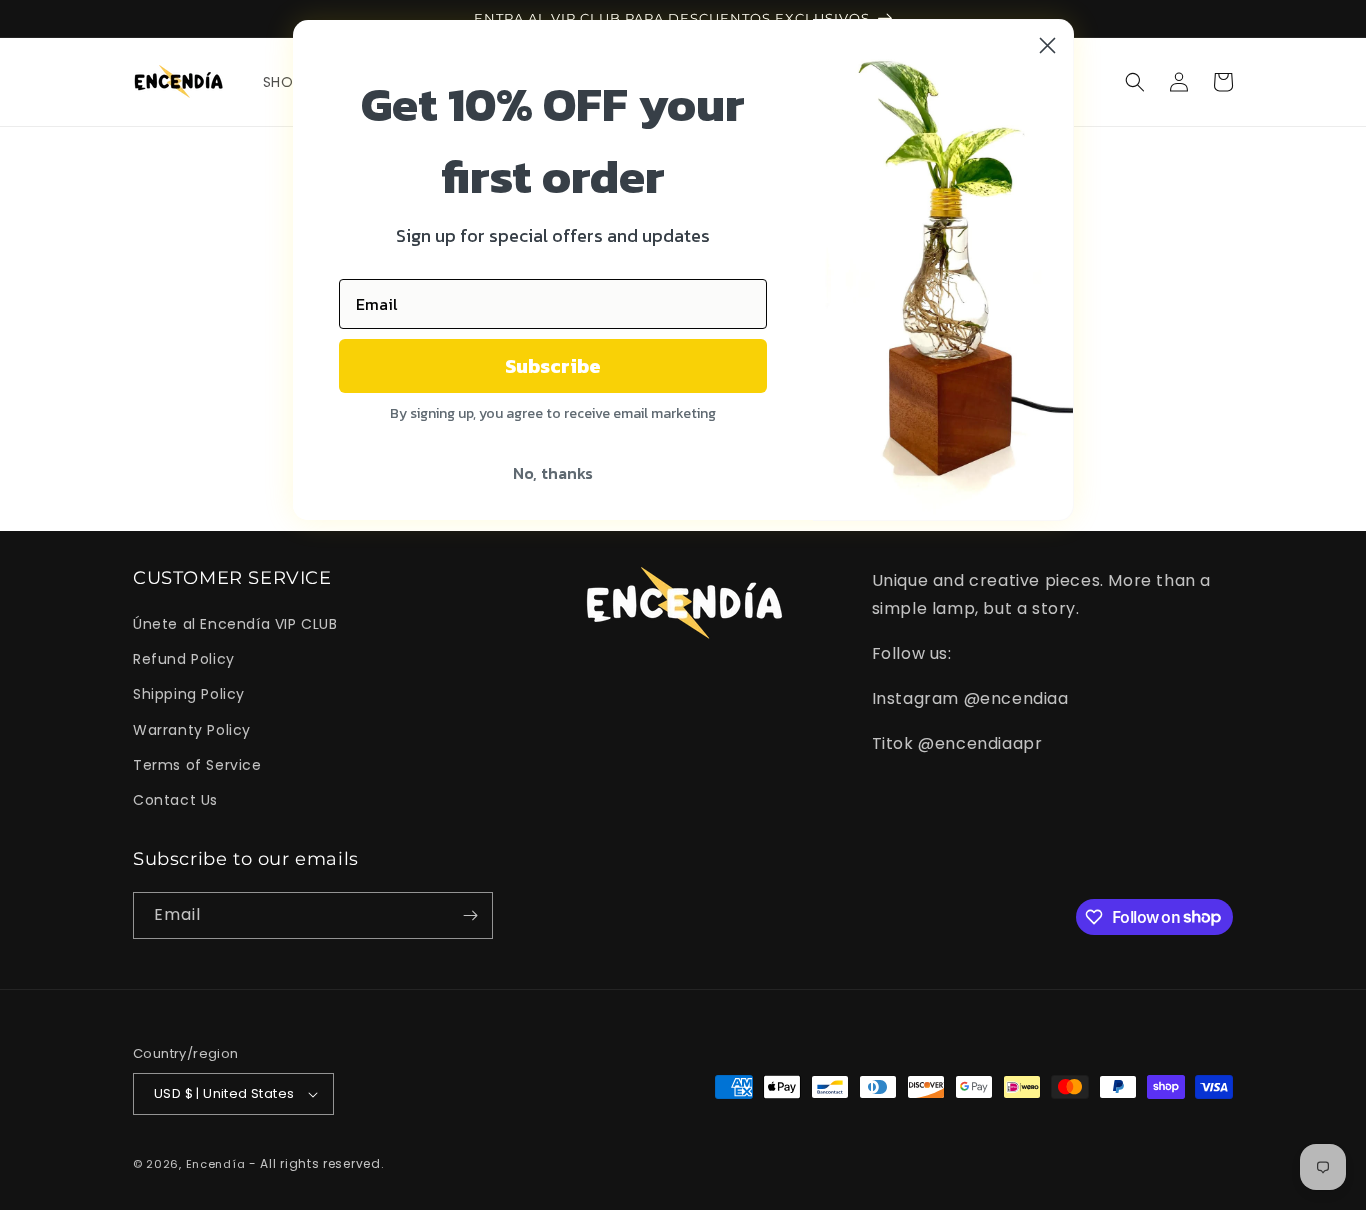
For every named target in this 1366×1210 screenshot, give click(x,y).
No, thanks (553, 473)
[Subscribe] (470, 915)
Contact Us (175, 800)
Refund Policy (184, 659)
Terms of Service (197, 765)
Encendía (216, 1164)
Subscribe (553, 366)
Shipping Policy (189, 694)
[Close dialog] (1047, 45)
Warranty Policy (192, 730)
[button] (1135, 82)
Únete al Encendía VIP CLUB (235, 624)
